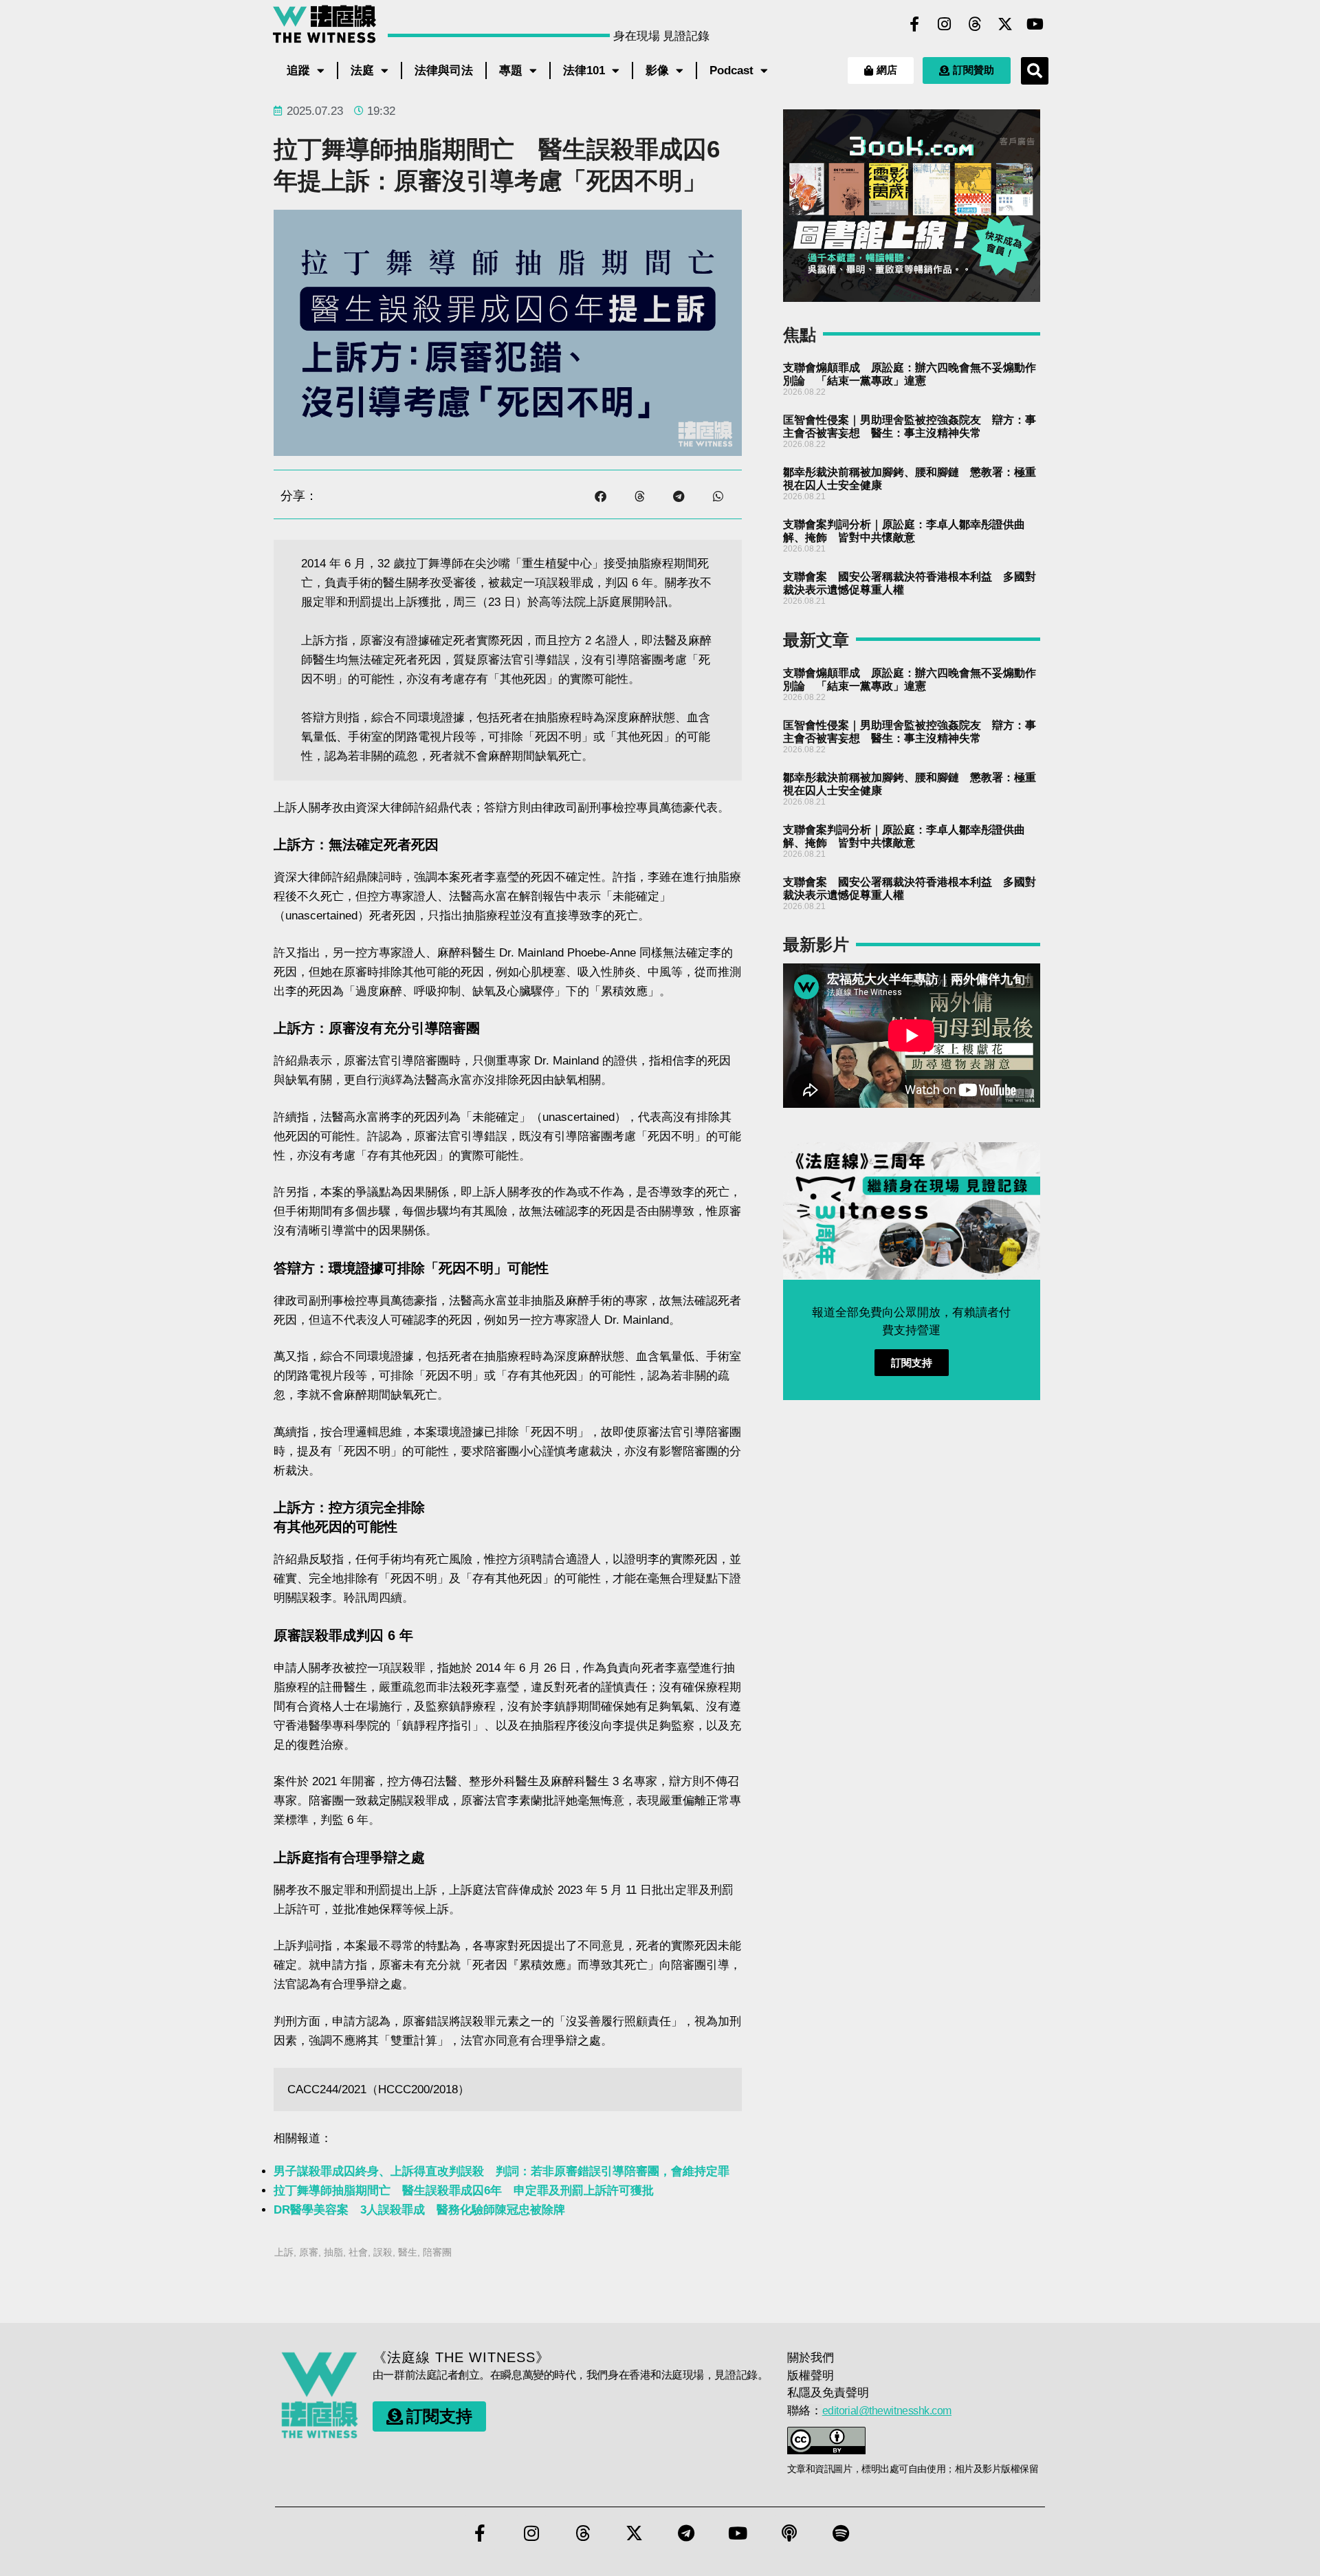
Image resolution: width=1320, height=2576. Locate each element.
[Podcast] (789, 2533)
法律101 (584, 70)
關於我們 (811, 2358)
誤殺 (383, 2252)
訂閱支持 (912, 1363)
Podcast (731, 70)
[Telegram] (686, 2533)
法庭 (362, 70)
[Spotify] (841, 2533)
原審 (309, 2252)
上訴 (284, 2252)
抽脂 (333, 2252)
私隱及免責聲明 (828, 2393)
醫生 (408, 2252)
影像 (657, 70)
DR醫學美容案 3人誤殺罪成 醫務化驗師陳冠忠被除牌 (419, 2210)
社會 (358, 2252)
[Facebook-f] (914, 24)
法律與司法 (444, 70)
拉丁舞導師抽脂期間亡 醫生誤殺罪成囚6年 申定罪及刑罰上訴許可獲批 (464, 2191)
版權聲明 (811, 2376)
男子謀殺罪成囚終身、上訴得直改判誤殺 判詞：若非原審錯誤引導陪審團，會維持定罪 (502, 2171)
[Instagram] (945, 24)
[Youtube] (1035, 24)
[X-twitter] (1005, 24)
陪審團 (437, 2252)
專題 (511, 70)
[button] (1035, 71)
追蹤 (298, 70)
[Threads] (975, 24)
